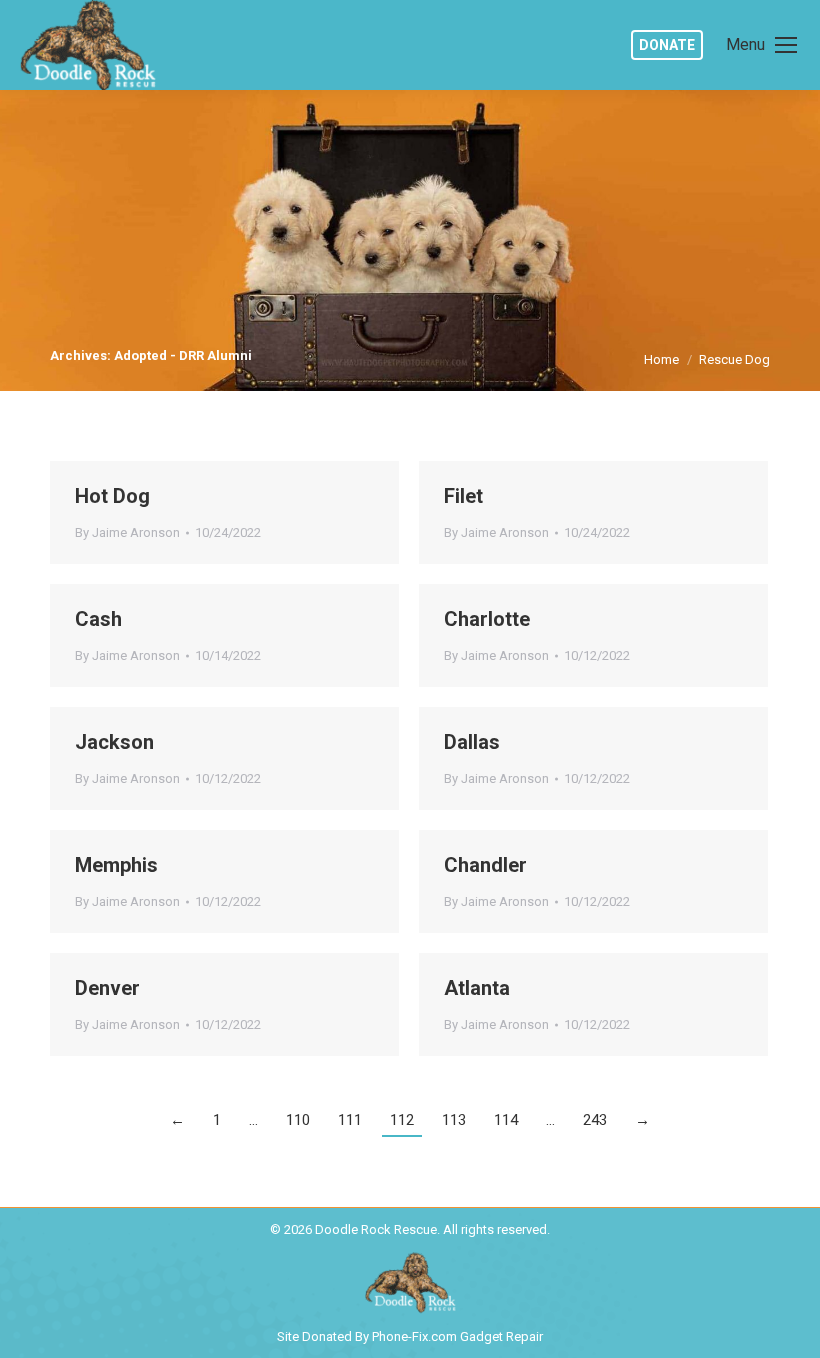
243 (595, 1120)
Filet (463, 496)
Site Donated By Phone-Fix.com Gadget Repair (410, 1336)
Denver (107, 988)
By (127, 532)
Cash (98, 619)
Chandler (485, 865)
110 (298, 1120)
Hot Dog (112, 496)
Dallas (472, 742)
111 (350, 1120)
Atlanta (477, 988)
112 (402, 1120)
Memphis (116, 865)
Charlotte (487, 619)
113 (454, 1120)
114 (506, 1120)
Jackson (114, 742)
